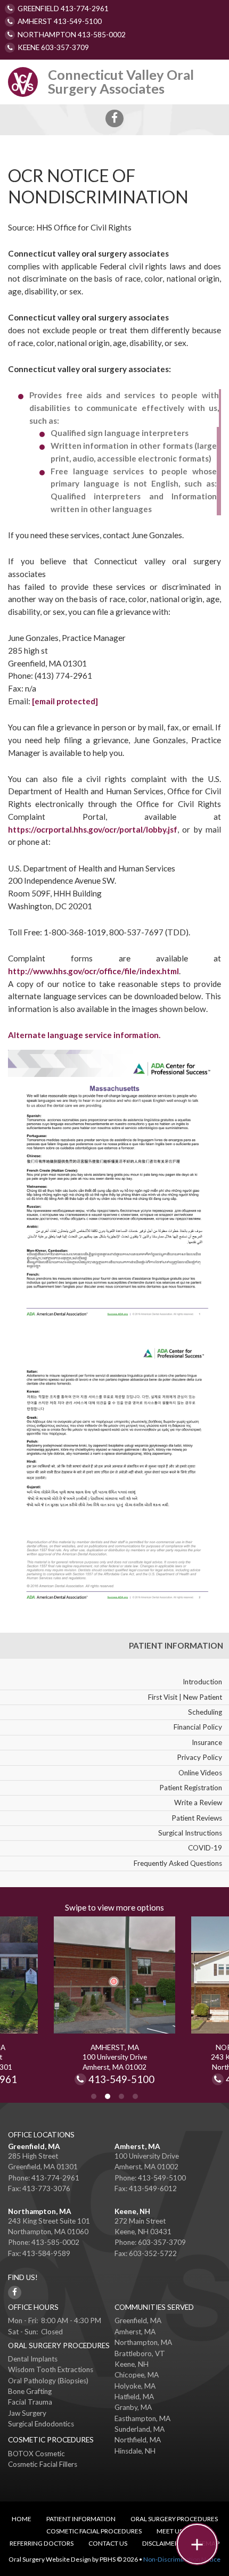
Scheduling (205, 1712)
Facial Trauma (30, 2402)
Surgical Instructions (190, 1833)
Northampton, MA (40, 2211)
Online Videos (200, 1773)
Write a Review (198, 1803)
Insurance (207, 1742)
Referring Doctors (42, 2543)
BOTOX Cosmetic (36, 2454)
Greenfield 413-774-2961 (63, 9)
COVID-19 (205, 1848)
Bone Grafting (30, 2391)
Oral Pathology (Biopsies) (48, 2381)
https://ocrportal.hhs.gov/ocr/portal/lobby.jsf (93, 829)
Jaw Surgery (27, 2413)
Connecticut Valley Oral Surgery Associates (121, 81)
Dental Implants (33, 2359)
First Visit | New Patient (185, 1697)
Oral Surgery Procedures (174, 2519)
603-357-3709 (162, 2242)
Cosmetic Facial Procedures (94, 2531)
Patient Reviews (197, 1818)
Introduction (202, 1682)
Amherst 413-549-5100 (60, 21)
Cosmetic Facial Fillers (43, 2464)
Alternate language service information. (84, 1035)
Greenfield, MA (34, 2146)
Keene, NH (132, 2211)
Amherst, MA (137, 2146)
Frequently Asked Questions (178, 1863)
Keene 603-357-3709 (53, 47)
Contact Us (108, 2543)
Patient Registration (191, 1788)
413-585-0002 (55, 2242)
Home (22, 2519)
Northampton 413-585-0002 (72, 35)
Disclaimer (160, 2543)
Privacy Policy (199, 1757)
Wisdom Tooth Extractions (51, 2369)
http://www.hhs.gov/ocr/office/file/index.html (93, 971)
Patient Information (176, 1645)
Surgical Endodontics (41, 2424)
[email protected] (65, 701)
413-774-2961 (55, 2178)
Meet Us (170, 2531)
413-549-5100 (121, 2080)
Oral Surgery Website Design (50, 2559)
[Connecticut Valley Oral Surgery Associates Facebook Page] (114, 119)
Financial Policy (198, 1727)
